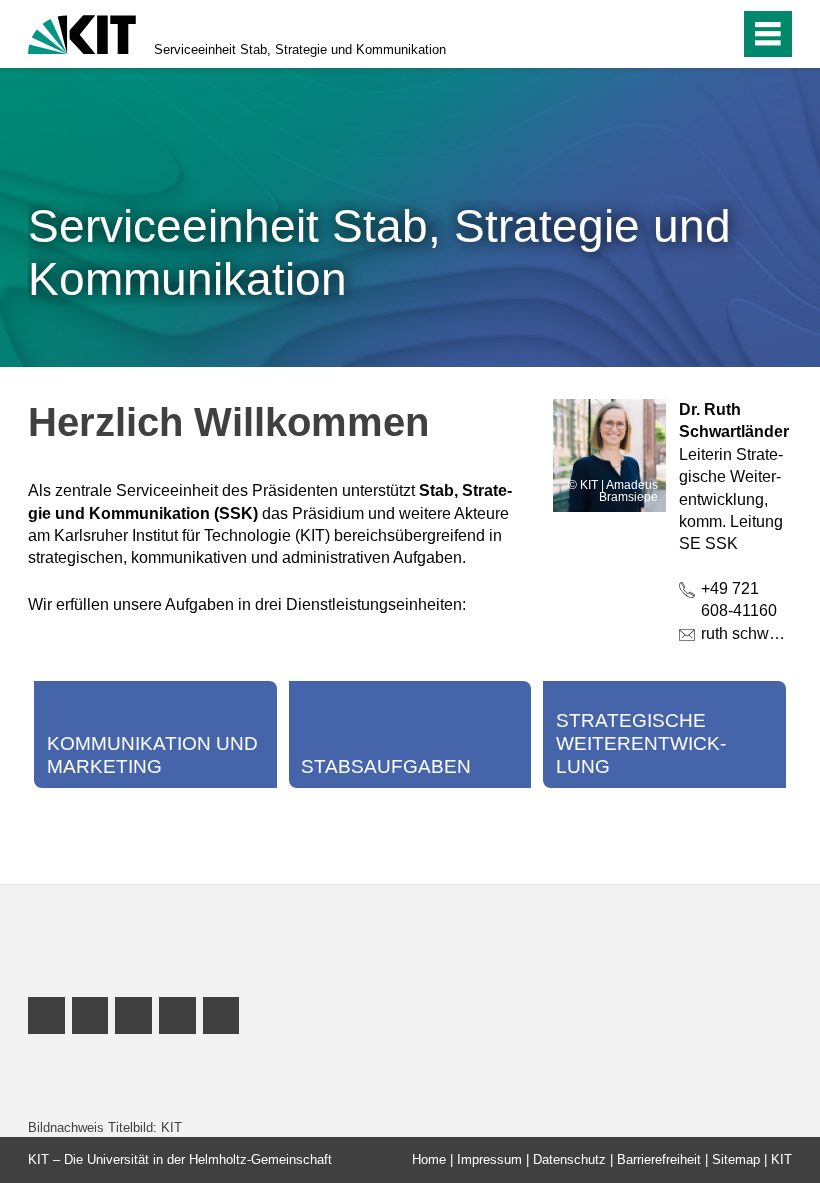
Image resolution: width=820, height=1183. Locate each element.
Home (429, 1159)
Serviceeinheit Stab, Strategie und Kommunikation (300, 49)
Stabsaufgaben (386, 766)
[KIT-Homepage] (82, 32)
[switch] (681, 34)
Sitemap (736, 1159)
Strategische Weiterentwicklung (641, 743)
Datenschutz (569, 1159)
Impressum (489, 1159)
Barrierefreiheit (659, 1159)
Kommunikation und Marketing (152, 755)
